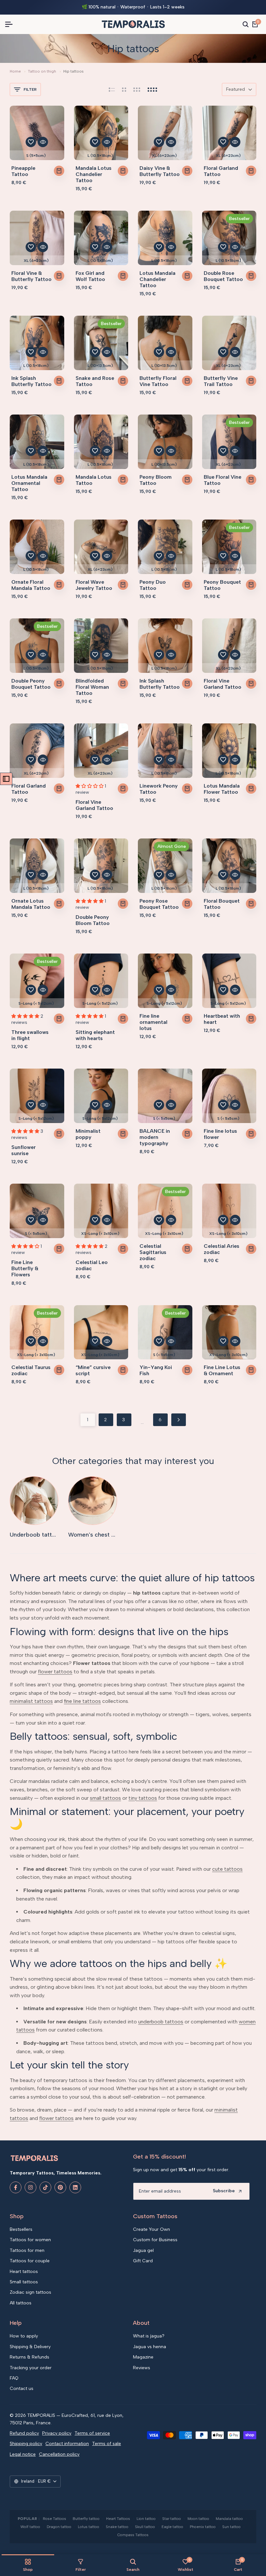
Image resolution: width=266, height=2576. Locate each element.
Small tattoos (24, 2282)
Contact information (67, 2444)
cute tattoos (227, 1869)
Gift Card (143, 2261)
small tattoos (105, 1798)
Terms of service (92, 2433)
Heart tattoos (24, 2272)
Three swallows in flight (30, 1035)
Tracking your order (31, 2368)
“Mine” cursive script (93, 1370)
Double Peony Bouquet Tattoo (31, 684)
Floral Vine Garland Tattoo (223, 684)
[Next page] (179, 1420)
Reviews (142, 2368)
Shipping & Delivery (30, 2347)
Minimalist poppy (88, 1134)
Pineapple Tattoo (23, 171)
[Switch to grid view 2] (124, 89)
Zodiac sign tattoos (30, 2292)
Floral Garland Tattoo (221, 171)
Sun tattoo (231, 2527)
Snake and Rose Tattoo (95, 381)
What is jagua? (149, 2336)
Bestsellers (21, 2229)
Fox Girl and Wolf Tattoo (90, 276)
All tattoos (21, 2303)
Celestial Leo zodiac (92, 1265)
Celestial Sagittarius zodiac (153, 1252)
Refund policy (24, 2433)
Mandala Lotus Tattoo (94, 480)
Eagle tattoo (172, 2527)
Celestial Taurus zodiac (31, 1370)
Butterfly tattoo (86, 2519)
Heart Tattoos (118, 2519)
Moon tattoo (198, 2519)
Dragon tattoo (59, 2527)
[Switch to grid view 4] (152, 89)
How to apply (24, 2336)
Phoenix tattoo (203, 2527)
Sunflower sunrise (24, 1150)
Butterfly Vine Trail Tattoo (221, 381)
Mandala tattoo (229, 2519)
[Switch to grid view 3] (137, 89)
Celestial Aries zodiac (222, 1249)
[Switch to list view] (112, 89)
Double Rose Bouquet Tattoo (223, 276)
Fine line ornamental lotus (153, 1022)
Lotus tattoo (89, 2527)
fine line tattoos (82, 1701)
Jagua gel (143, 2250)
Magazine (143, 2357)
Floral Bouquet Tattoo (222, 904)
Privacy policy (57, 2433)
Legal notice (23, 2454)
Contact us (22, 2389)
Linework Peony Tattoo (159, 789)
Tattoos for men (27, 2250)
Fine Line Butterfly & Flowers (25, 1268)
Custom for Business (155, 2240)
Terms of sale (107, 2444)
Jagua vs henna (150, 2347)
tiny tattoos (143, 1798)
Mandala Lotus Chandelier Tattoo (94, 174)
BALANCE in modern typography (155, 1137)
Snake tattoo (117, 2527)
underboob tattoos (161, 2022)
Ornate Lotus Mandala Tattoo (31, 904)
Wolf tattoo (30, 2527)
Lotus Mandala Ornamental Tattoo (29, 483)
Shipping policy (26, 2444)
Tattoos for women (30, 2240)
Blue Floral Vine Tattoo (223, 480)
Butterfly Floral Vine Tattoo (158, 381)
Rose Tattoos (54, 2519)
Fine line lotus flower (220, 1134)
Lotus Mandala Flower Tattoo (222, 789)
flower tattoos (55, 1672)
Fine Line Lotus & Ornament (222, 1370)
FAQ (14, 2378)
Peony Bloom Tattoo (156, 480)
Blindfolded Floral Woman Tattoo (92, 687)
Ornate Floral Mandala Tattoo (31, 585)
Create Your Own (151, 2229)
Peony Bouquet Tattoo (222, 585)
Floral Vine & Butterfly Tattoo (31, 276)
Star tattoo (172, 2519)
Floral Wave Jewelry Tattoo (94, 585)
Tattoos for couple (30, 2261)
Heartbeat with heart (222, 1019)
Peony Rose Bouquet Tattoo (159, 904)
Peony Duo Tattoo (153, 585)
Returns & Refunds (30, 2357)
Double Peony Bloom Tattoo (93, 920)
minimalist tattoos (31, 1701)
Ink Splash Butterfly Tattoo (31, 381)
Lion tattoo (146, 2519)
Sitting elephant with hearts (95, 1035)
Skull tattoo (145, 2527)
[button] (31, 142)
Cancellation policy (59, 2454)
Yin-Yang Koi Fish (156, 1370)
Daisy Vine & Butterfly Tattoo (160, 171)
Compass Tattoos (133, 2535)
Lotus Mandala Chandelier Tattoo (157, 279)
